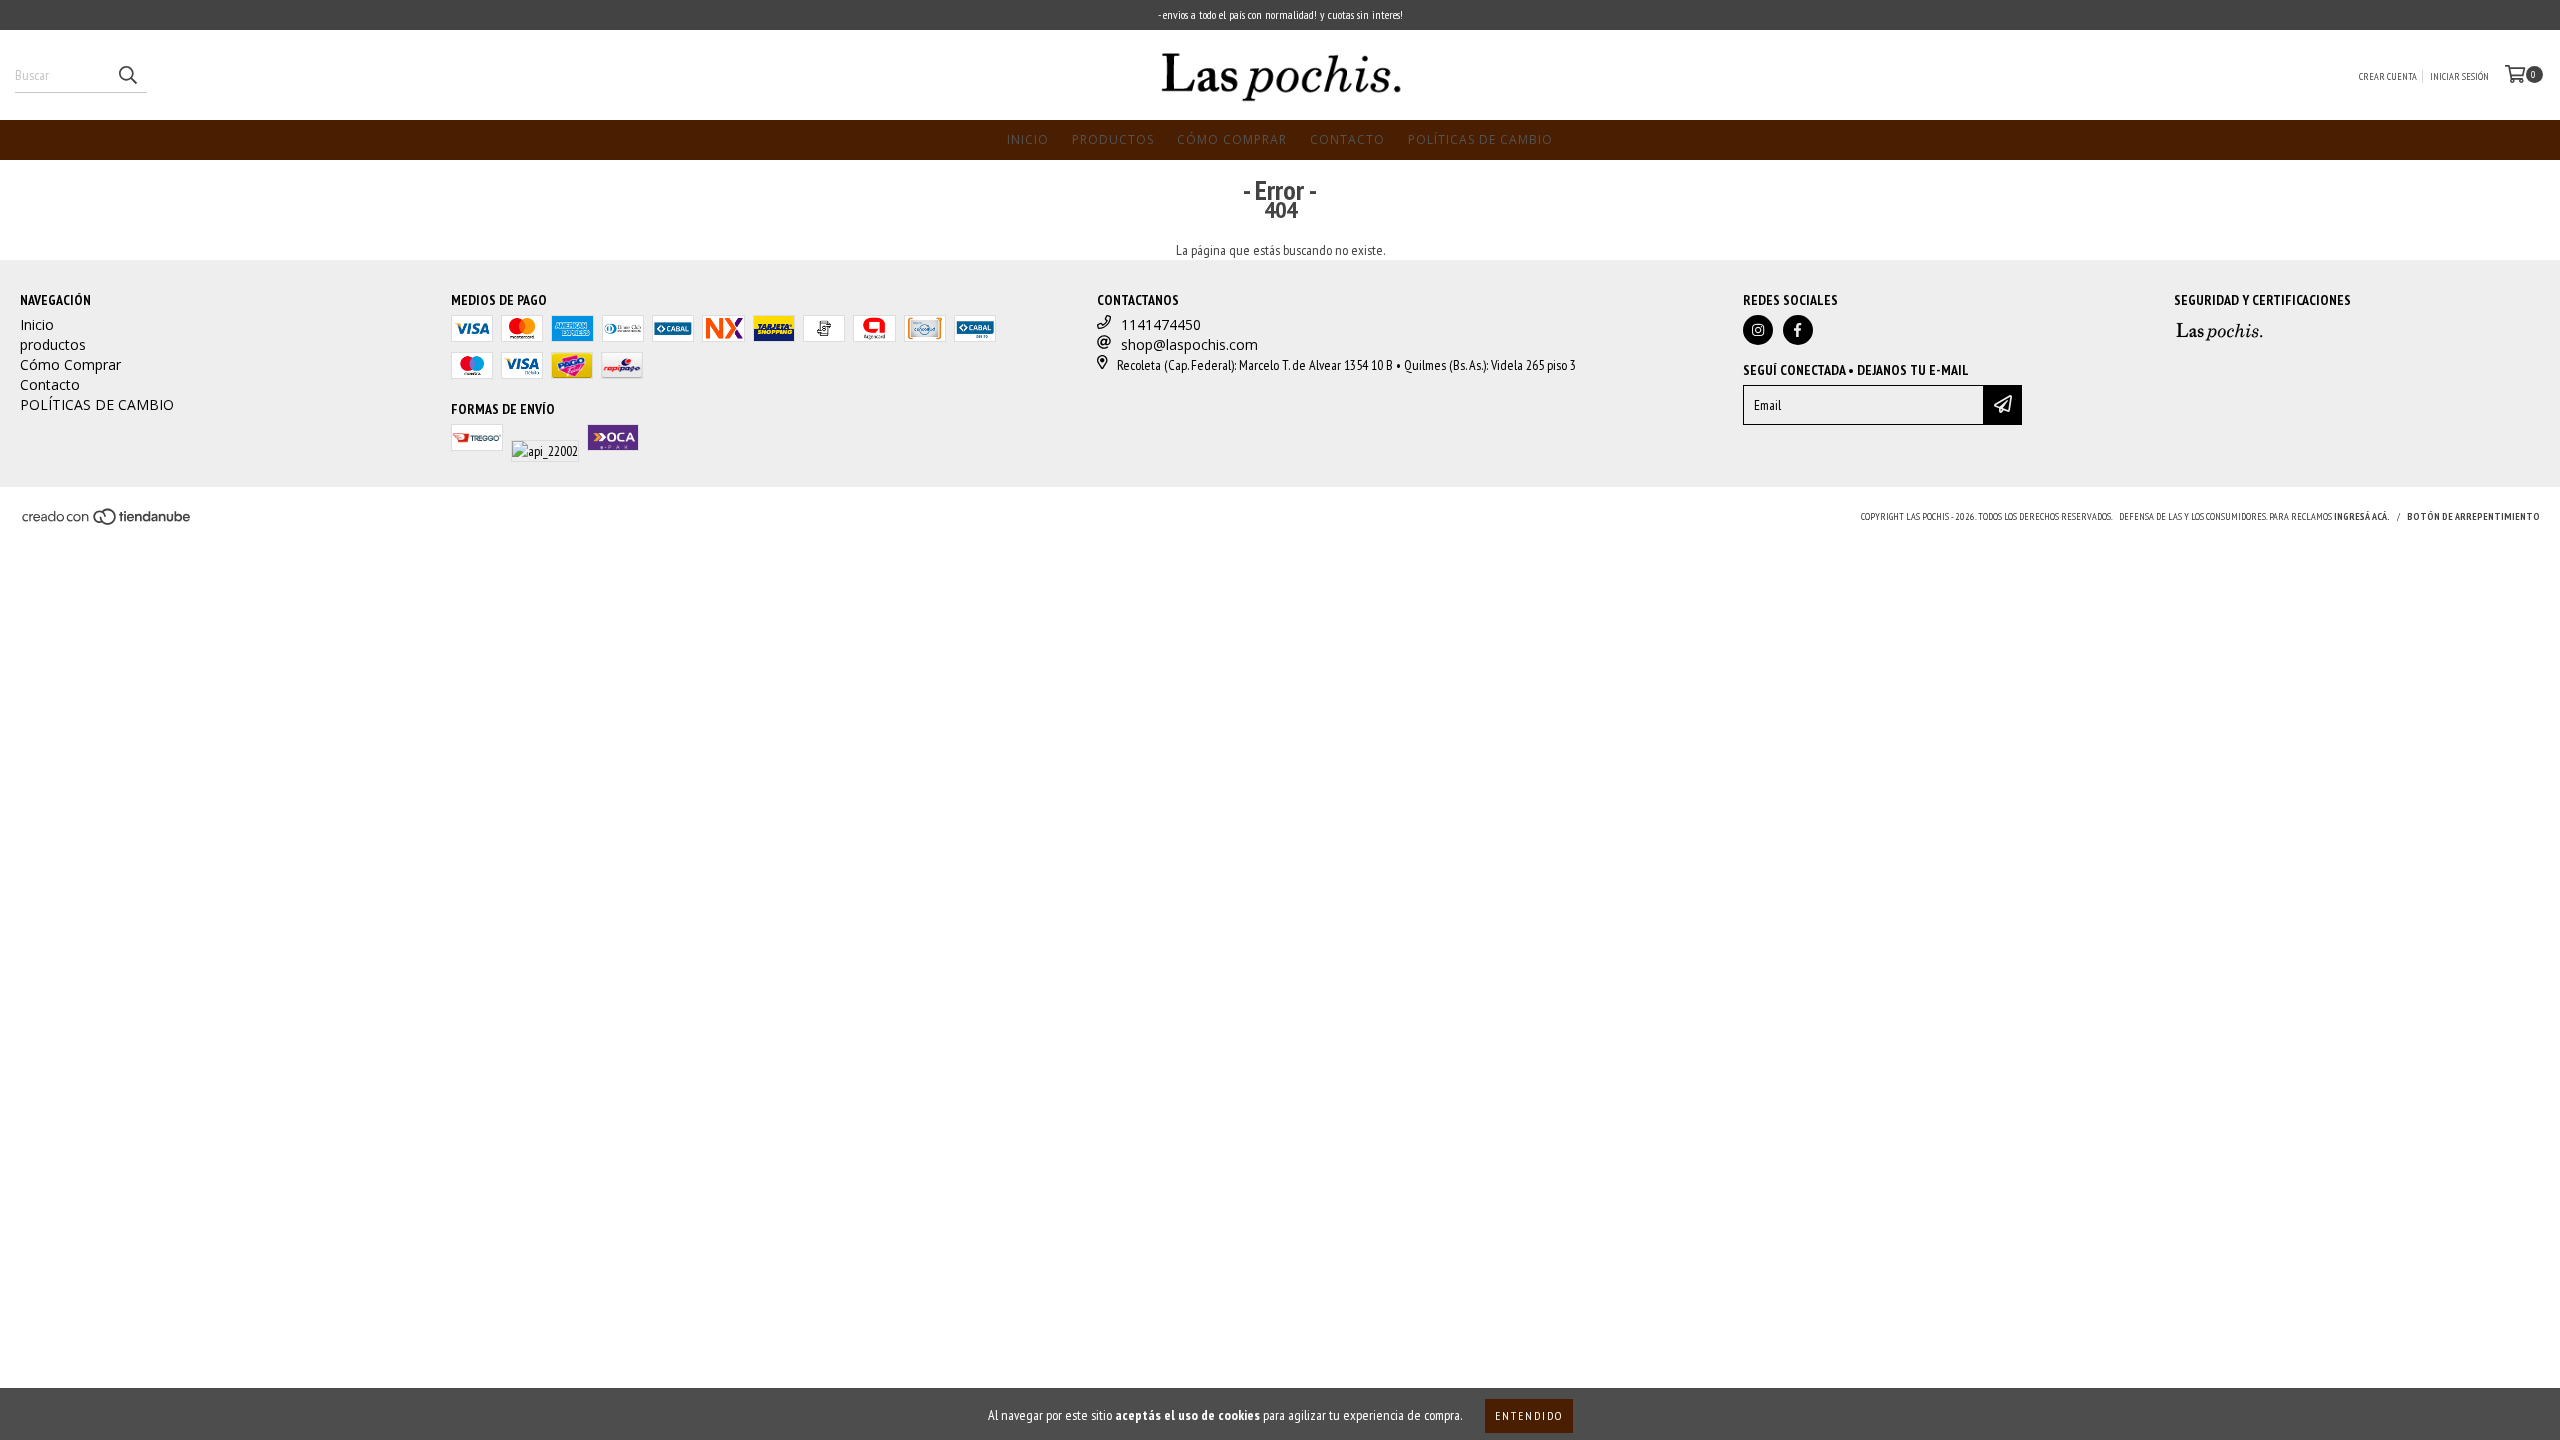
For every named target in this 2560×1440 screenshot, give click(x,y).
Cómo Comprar (1232, 139)
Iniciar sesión (2459, 76)
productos (1113, 139)
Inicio (1028, 139)
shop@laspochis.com (1189, 344)
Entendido (1529, 1415)
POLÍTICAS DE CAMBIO (1480, 139)
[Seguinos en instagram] (1758, 330)
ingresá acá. (2362, 516)
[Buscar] (127, 75)
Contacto (1347, 139)
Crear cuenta (2388, 76)
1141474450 (1161, 324)
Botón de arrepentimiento (2473, 516)
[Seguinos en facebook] (1798, 330)
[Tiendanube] (107, 522)
